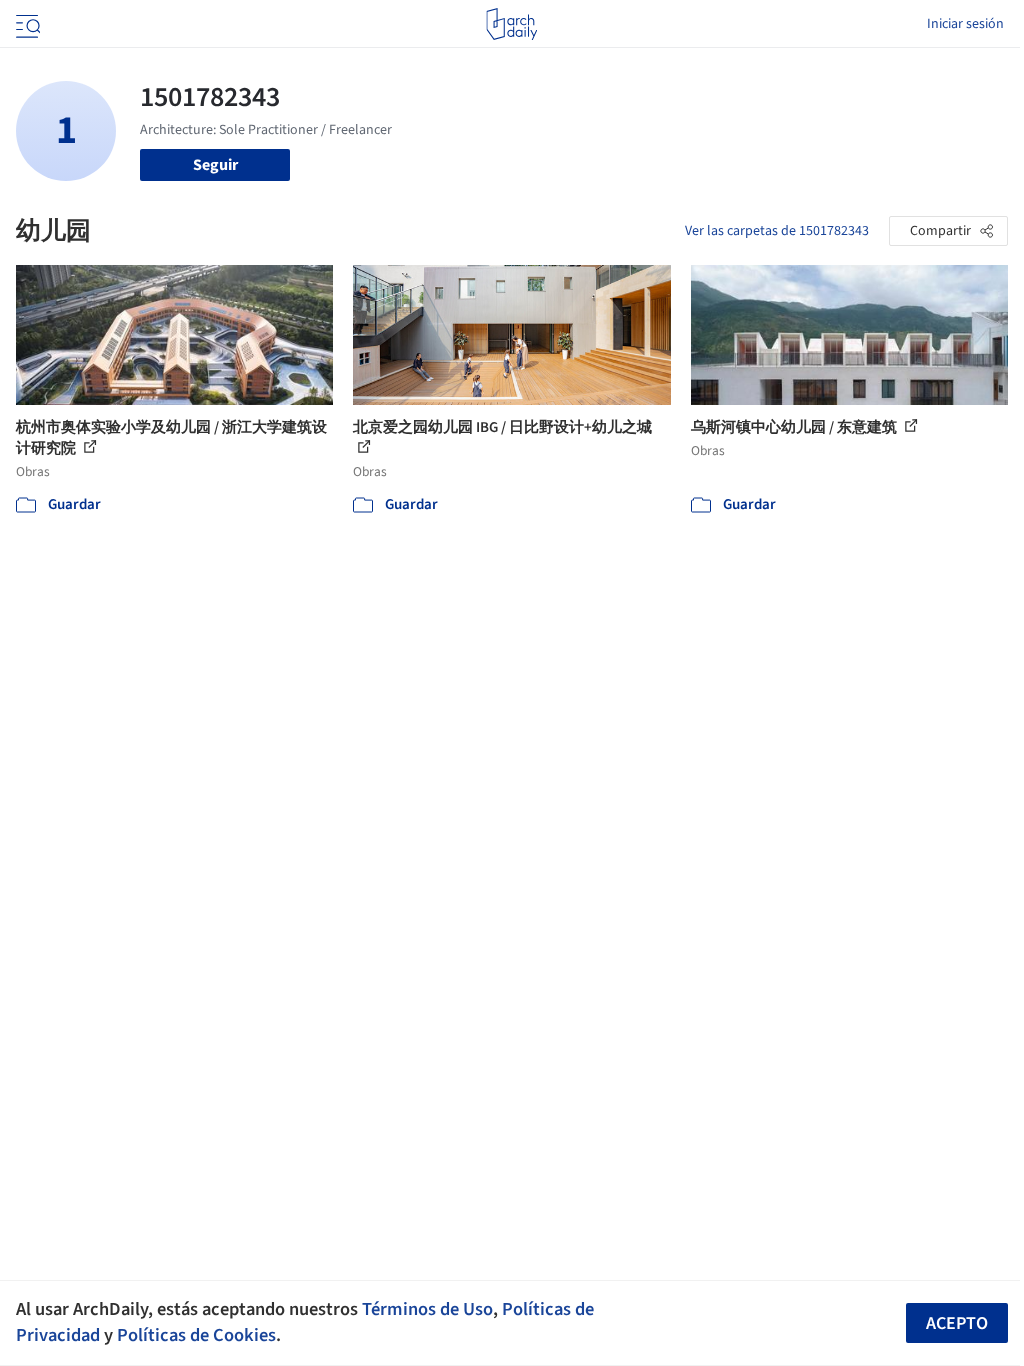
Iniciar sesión (965, 24)
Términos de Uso (427, 1309)
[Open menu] (26, 24)
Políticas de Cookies (196, 1335)
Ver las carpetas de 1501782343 (777, 231)
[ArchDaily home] (511, 24)
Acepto (957, 1323)
